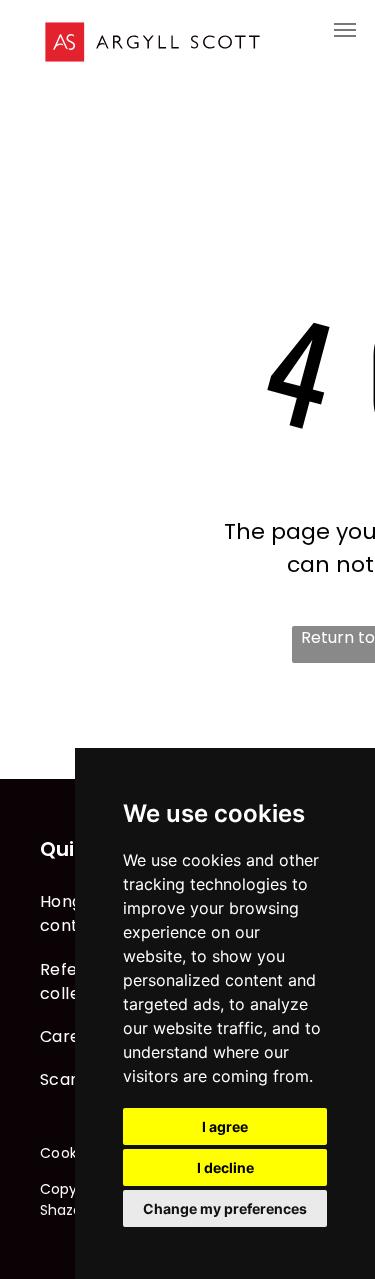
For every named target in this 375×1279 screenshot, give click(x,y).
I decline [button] (225, 1167)
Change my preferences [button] (225, 1208)
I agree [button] (225, 1126)
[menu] (345, 30)
